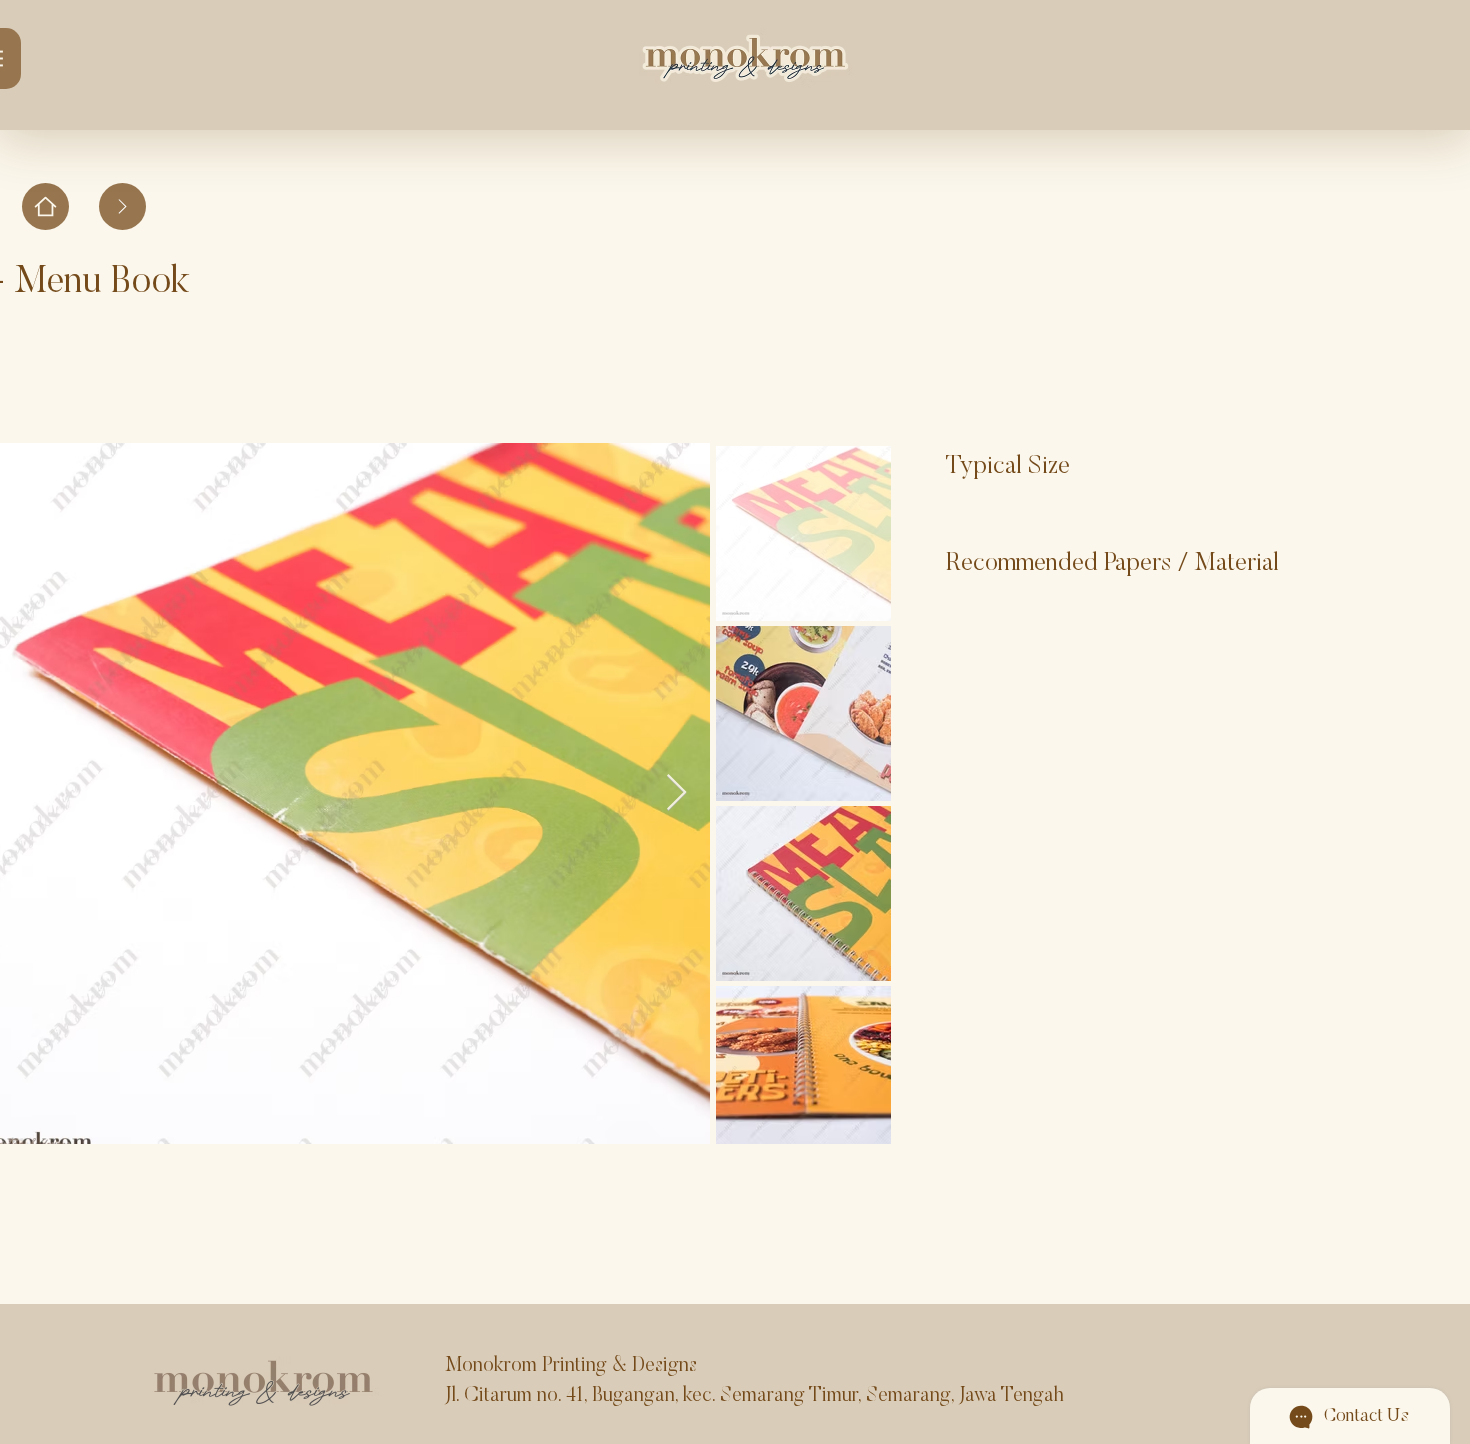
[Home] (45, 206)
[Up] (122, 206)
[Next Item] (676, 793)
